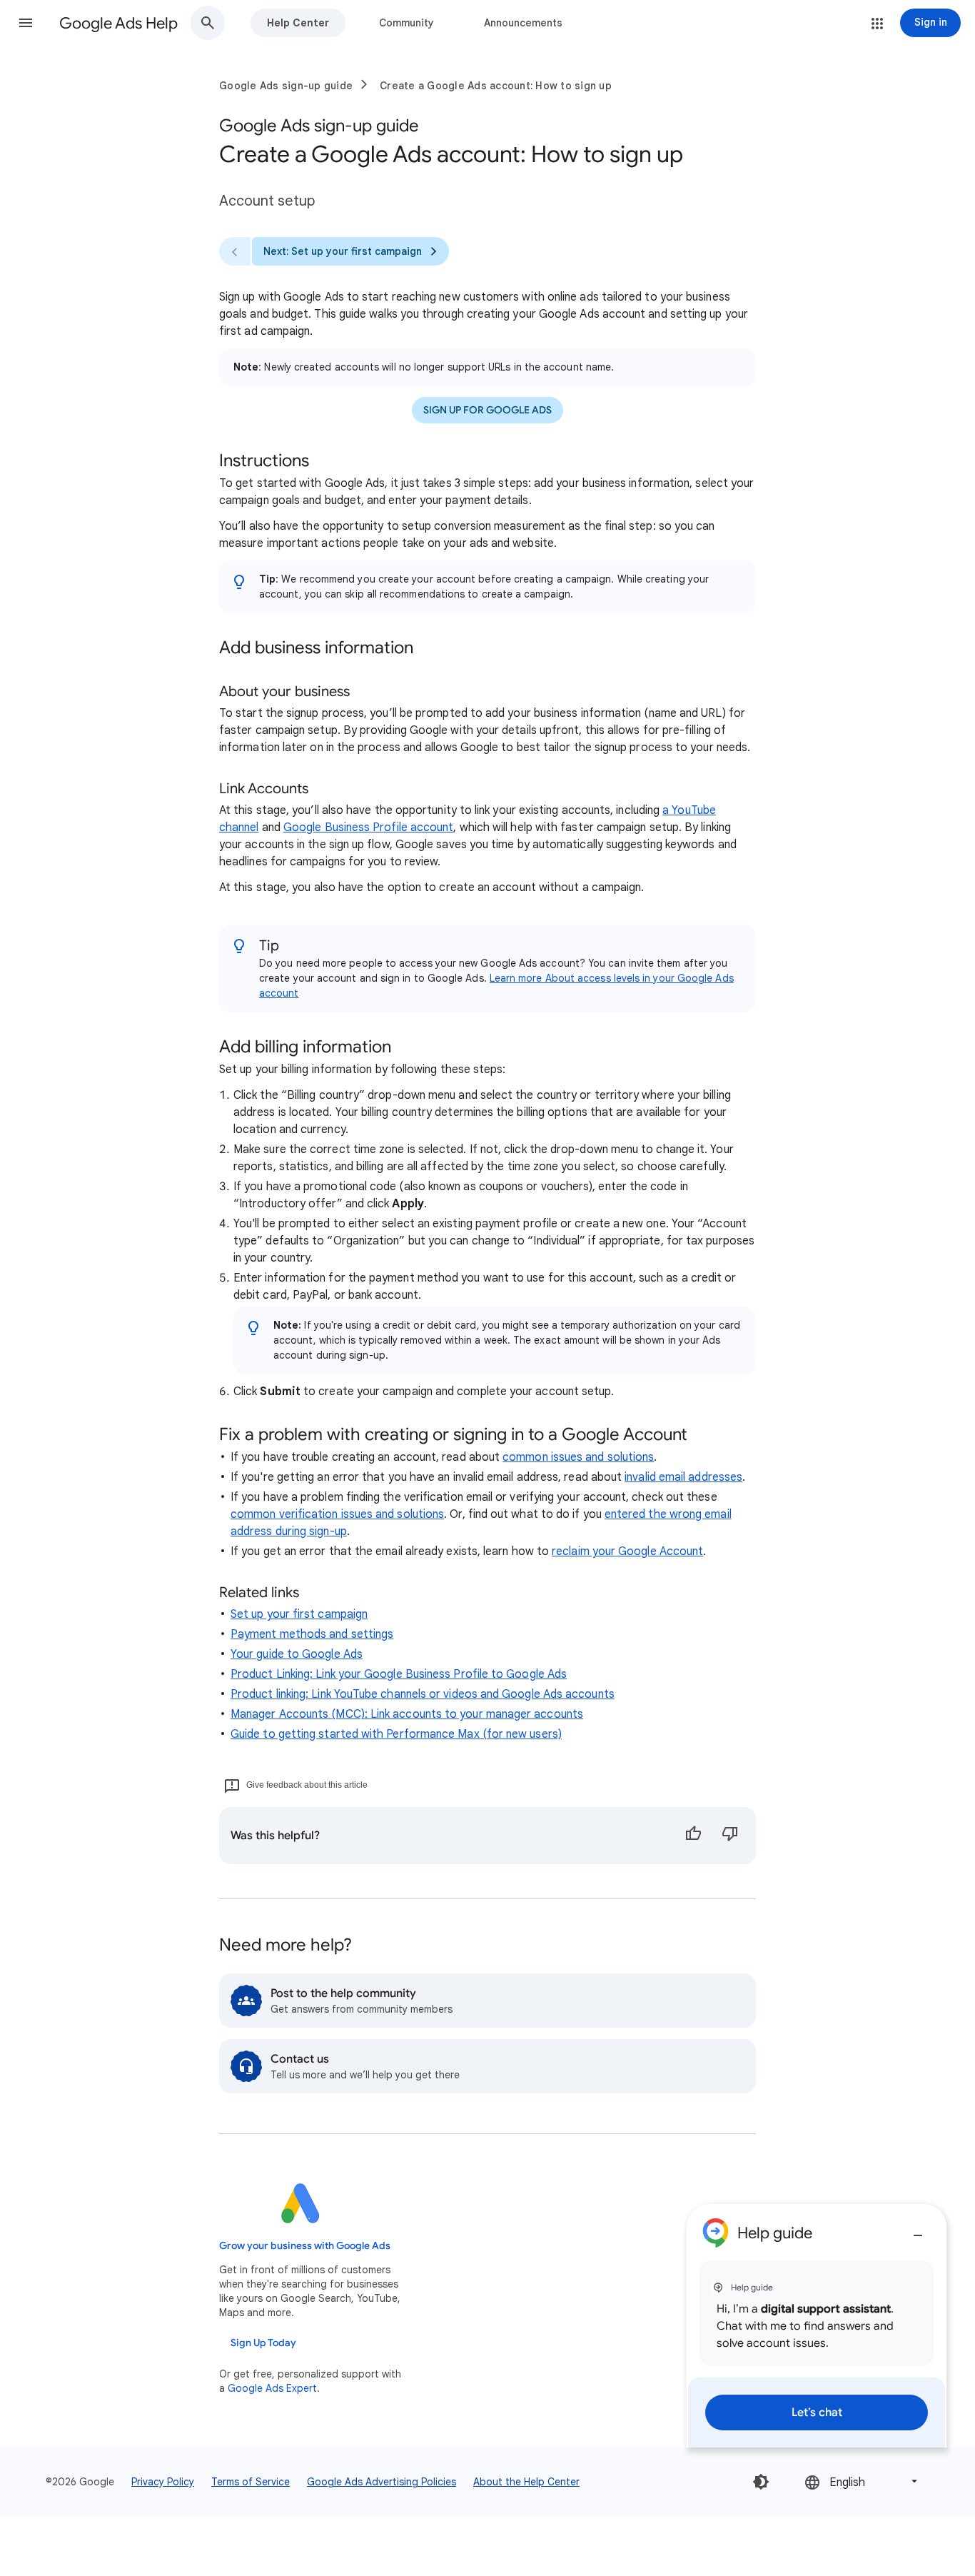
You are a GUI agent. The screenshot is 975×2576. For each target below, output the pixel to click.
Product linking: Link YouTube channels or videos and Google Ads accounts (423, 1694)
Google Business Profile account (368, 827)
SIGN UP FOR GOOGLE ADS (487, 410)
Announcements (523, 23)
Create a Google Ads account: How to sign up (496, 86)
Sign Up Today (263, 2343)
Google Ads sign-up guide (286, 86)
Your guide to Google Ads (297, 1654)
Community (406, 23)
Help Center (298, 23)
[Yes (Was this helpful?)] (693, 1836)
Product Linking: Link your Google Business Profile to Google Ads (399, 1674)
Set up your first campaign (299, 1614)
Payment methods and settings (312, 1634)
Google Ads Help (118, 23)
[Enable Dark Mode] (761, 2482)
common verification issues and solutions (337, 1514)
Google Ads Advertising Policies (382, 2482)
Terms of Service (251, 2482)
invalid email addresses (683, 1477)
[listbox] (862, 2481)
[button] (26, 23)
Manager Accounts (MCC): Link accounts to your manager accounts (407, 1714)
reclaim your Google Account (627, 1551)
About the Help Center (526, 2482)
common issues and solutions (578, 1457)
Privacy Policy (163, 2482)
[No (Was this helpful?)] (730, 1836)
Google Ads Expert (272, 2388)
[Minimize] (918, 2230)
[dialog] (817, 2326)
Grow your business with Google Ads (305, 2246)
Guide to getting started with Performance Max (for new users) (396, 1734)
